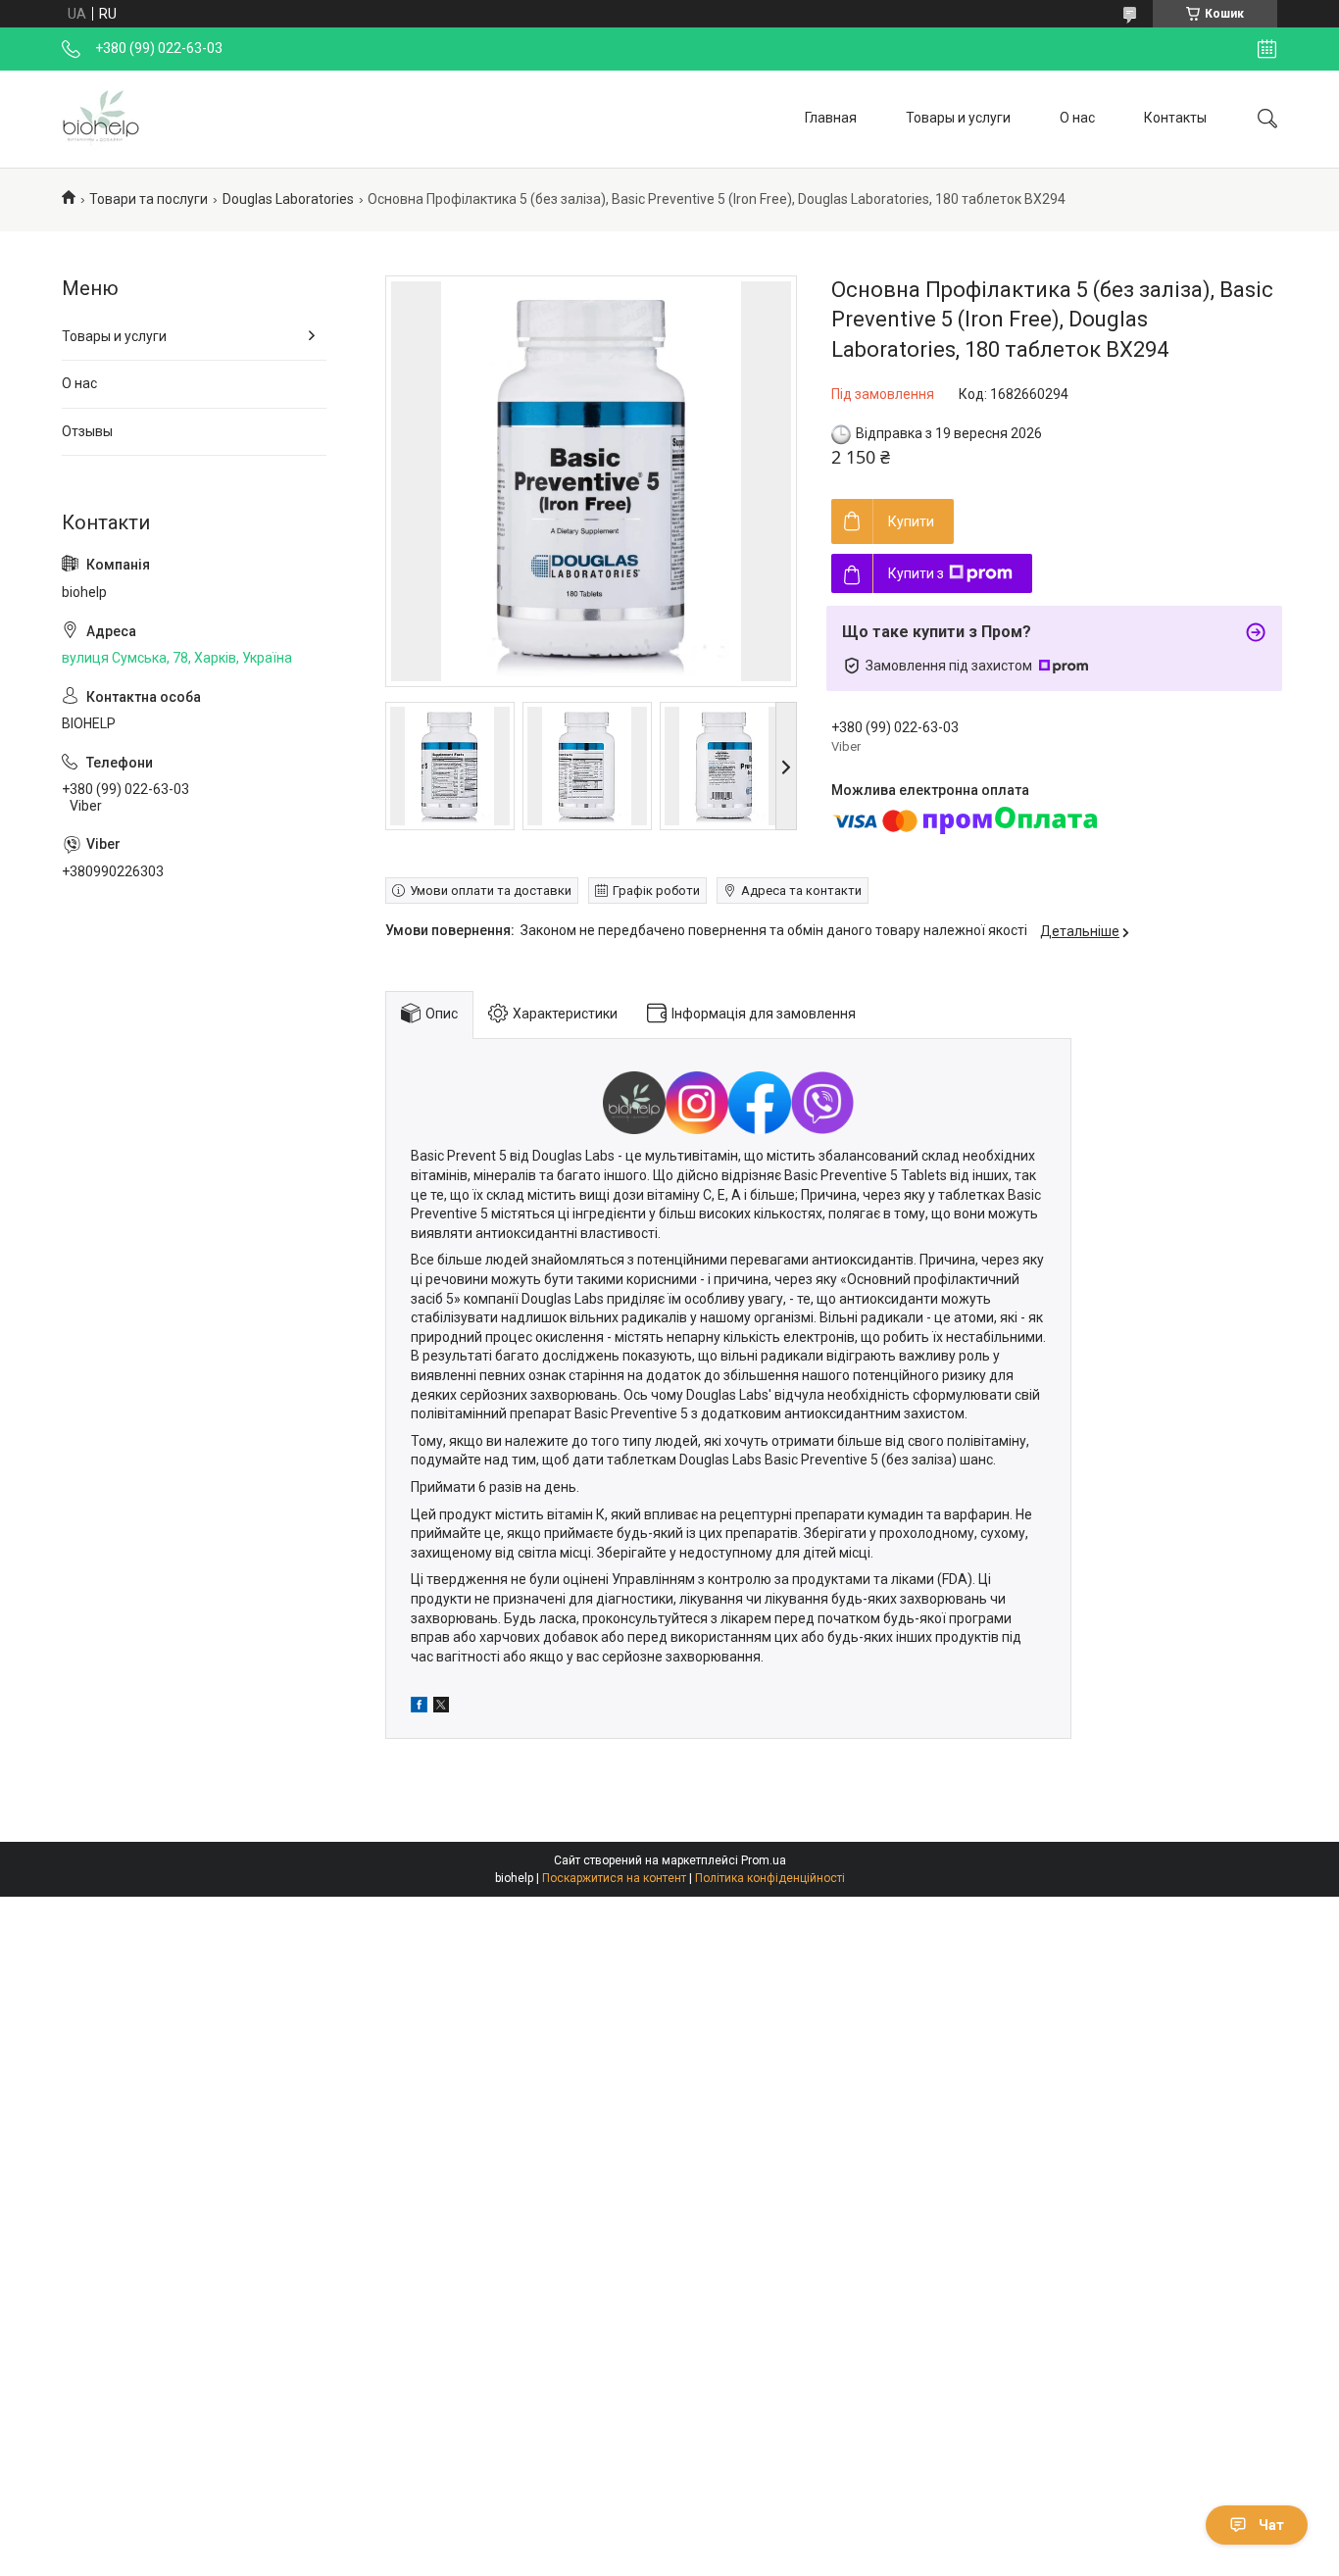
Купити (911, 521)
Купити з (916, 573)
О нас (1077, 118)
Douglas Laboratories (288, 199)
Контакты (1175, 118)
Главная (831, 118)
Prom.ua (764, 1860)
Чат (1271, 2525)
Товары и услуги (958, 118)
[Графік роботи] (1267, 49)
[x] (441, 1708)
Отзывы (87, 431)
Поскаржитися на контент (614, 1878)
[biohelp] (101, 119)
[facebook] (419, 1708)
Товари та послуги (149, 199)
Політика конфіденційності (770, 1878)
